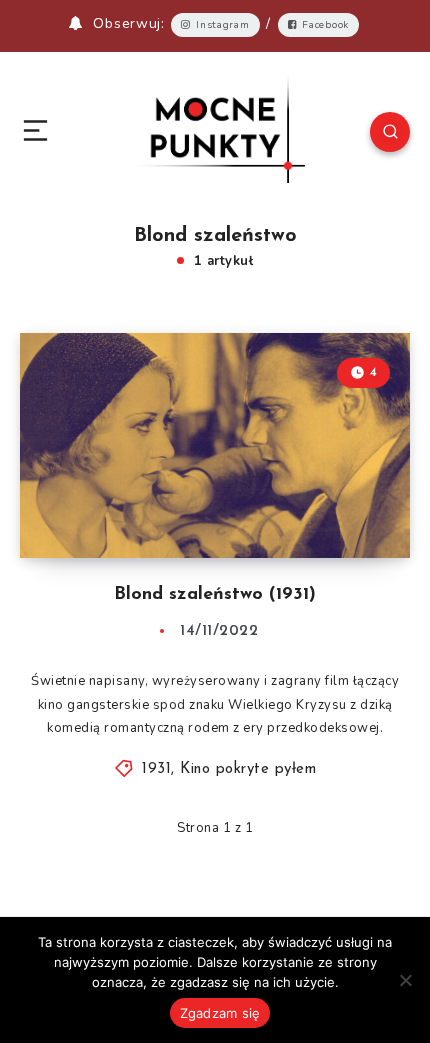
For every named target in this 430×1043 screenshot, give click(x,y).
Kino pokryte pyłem (248, 769)
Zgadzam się (220, 1013)
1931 (156, 769)
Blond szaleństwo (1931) (215, 595)
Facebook (325, 25)
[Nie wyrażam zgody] (405, 980)
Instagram (222, 25)
